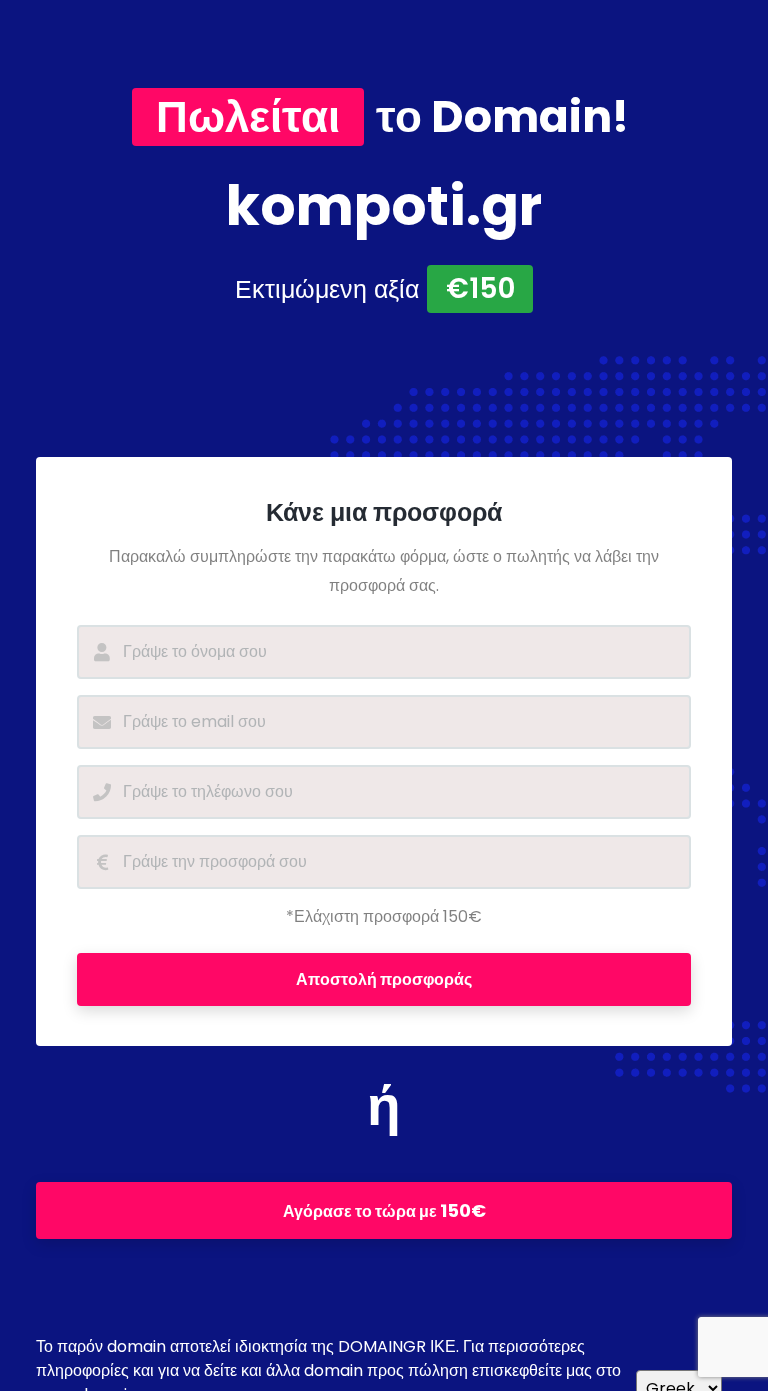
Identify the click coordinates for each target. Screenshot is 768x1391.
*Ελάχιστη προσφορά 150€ (384, 916)
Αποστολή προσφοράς (384, 979)
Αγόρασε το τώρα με (384, 1210)
